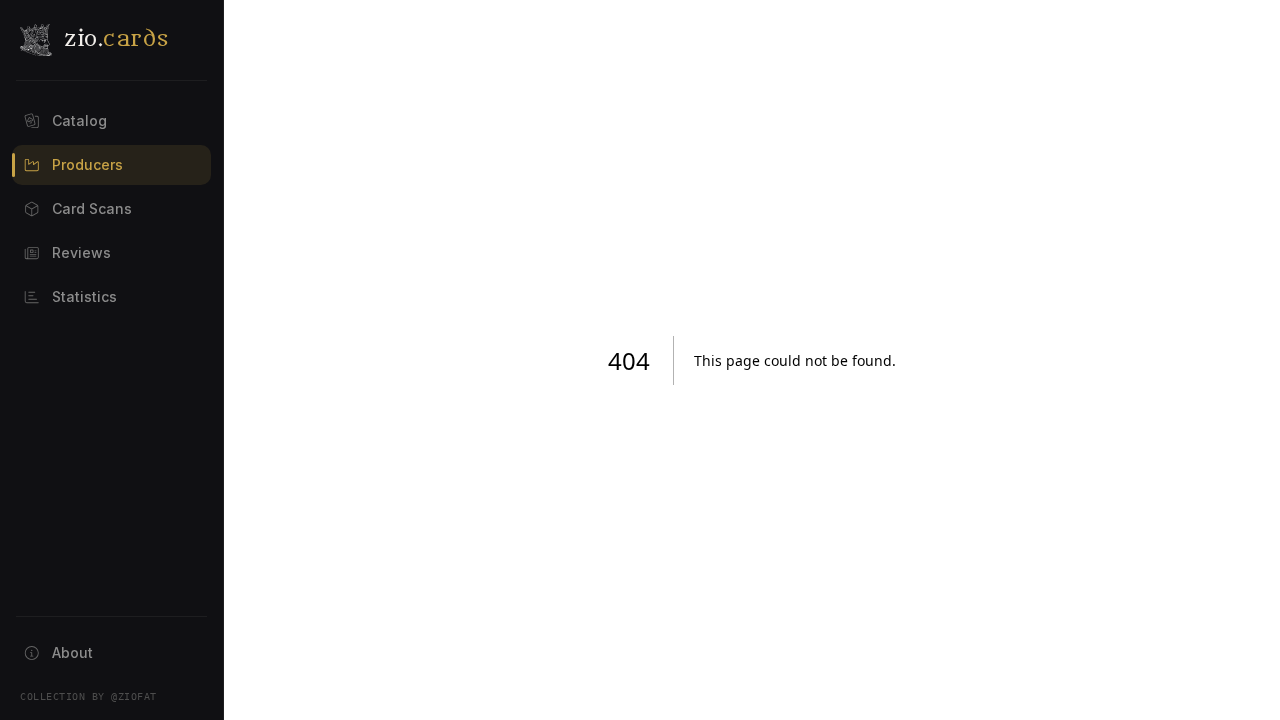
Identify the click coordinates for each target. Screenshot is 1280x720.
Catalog (79, 120)
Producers (87, 164)
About (72, 652)
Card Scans (92, 208)
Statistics (84, 296)
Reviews (81, 252)
